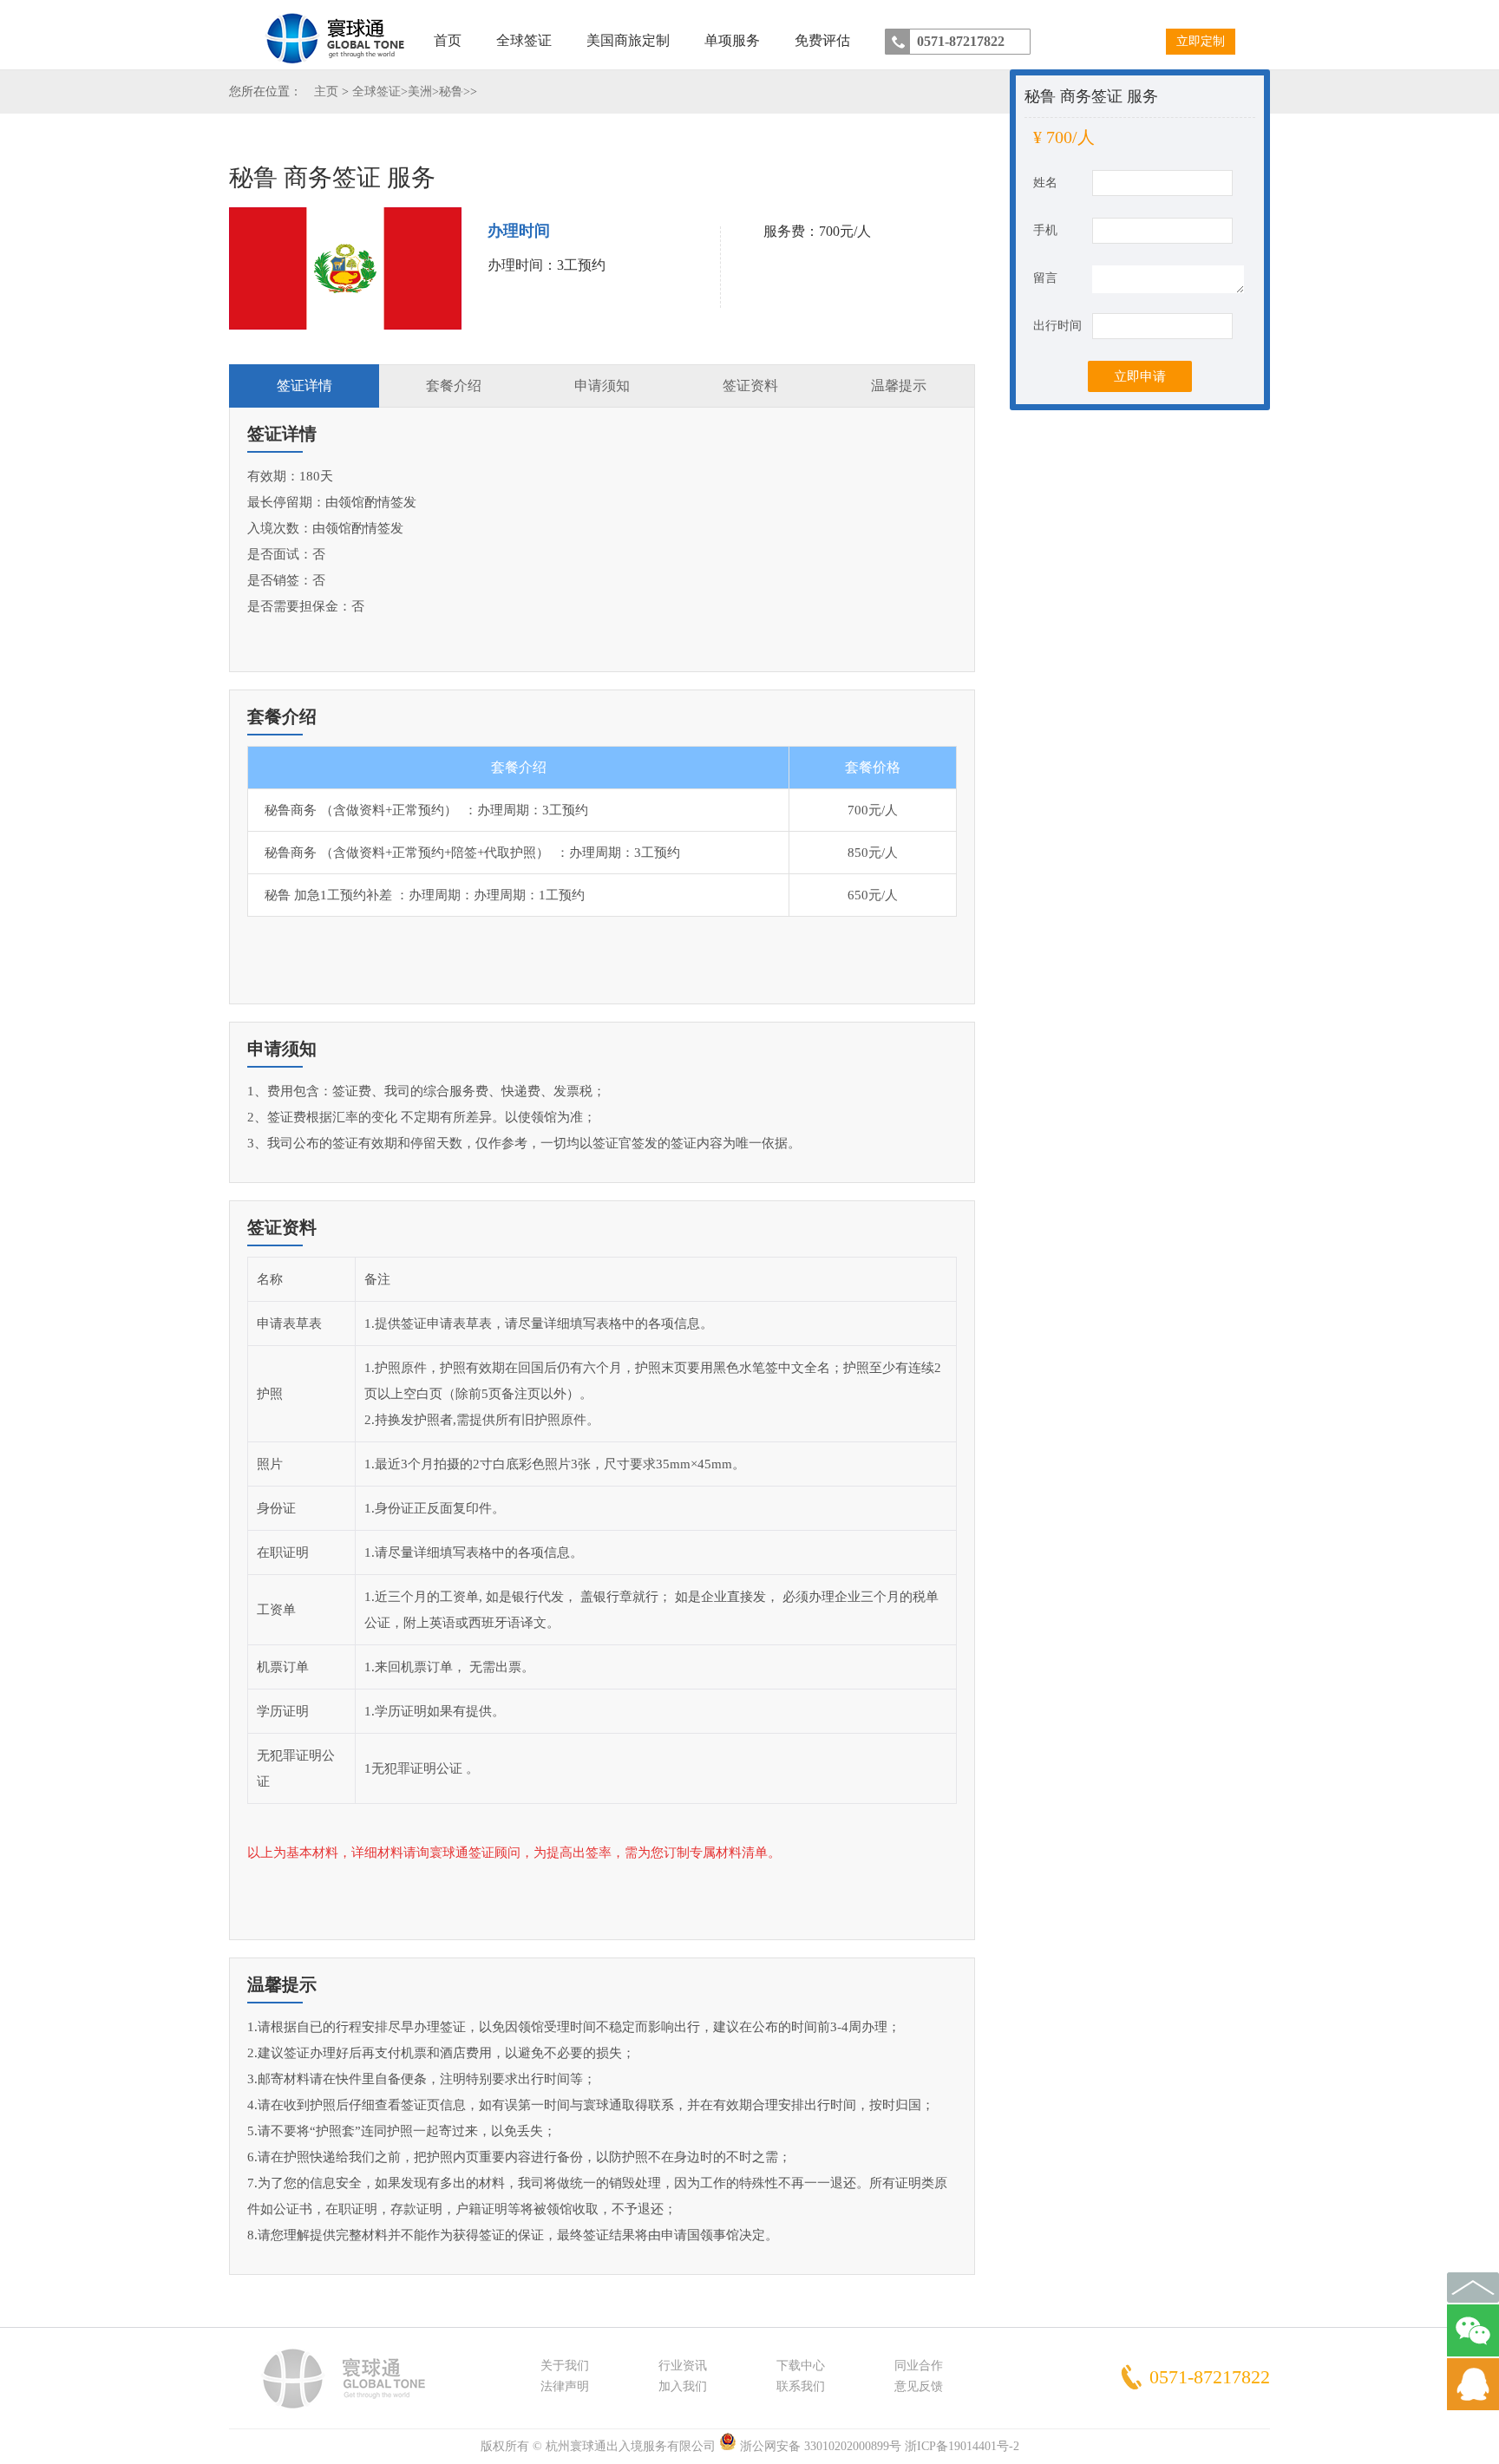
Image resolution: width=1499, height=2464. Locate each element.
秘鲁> (455, 92)
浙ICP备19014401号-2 (962, 2446)
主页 (326, 92)
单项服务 (732, 40)
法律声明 (565, 2386)
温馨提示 (899, 386)
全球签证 (524, 40)
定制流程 (627, 133)
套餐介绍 (454, 386)
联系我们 (801, 2386)
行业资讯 (683, 2366)
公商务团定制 (627, 81)
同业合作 (919, 2366)
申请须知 (602, 386)
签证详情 (304, 386)
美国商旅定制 (628, 40)
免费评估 (822, 40)
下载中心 (801, 2366)
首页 (448, 40)
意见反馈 (919, 2386)
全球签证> (380, 92)
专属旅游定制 (627, 107)
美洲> (423, 92)
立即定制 (1201, 41)
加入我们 (683, 2386)
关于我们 (565, 2366)
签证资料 (750, 386)
